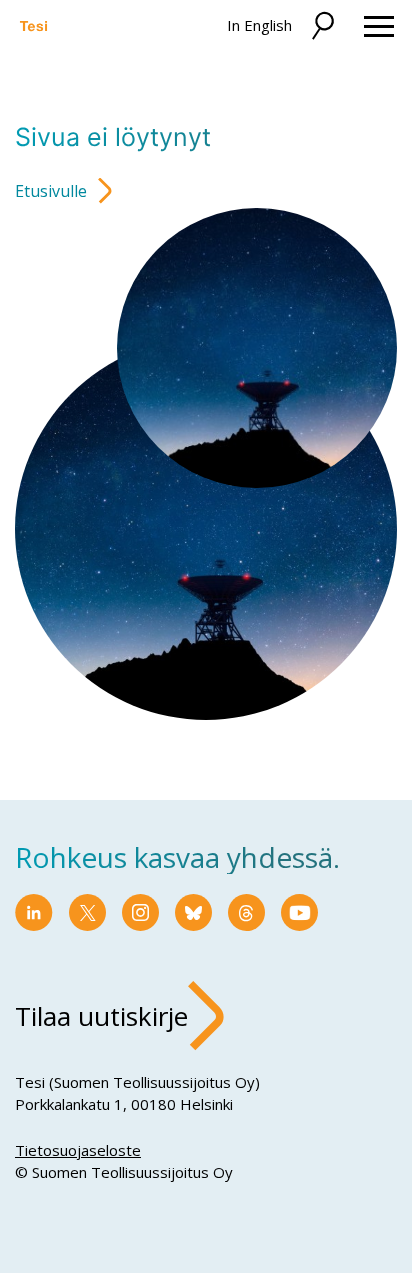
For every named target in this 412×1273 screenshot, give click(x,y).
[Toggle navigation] (379, 26)
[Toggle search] (321, 26)
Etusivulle (51, 191)
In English (259, 25)
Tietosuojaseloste (78, 1150)
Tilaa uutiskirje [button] (101, 1016)
